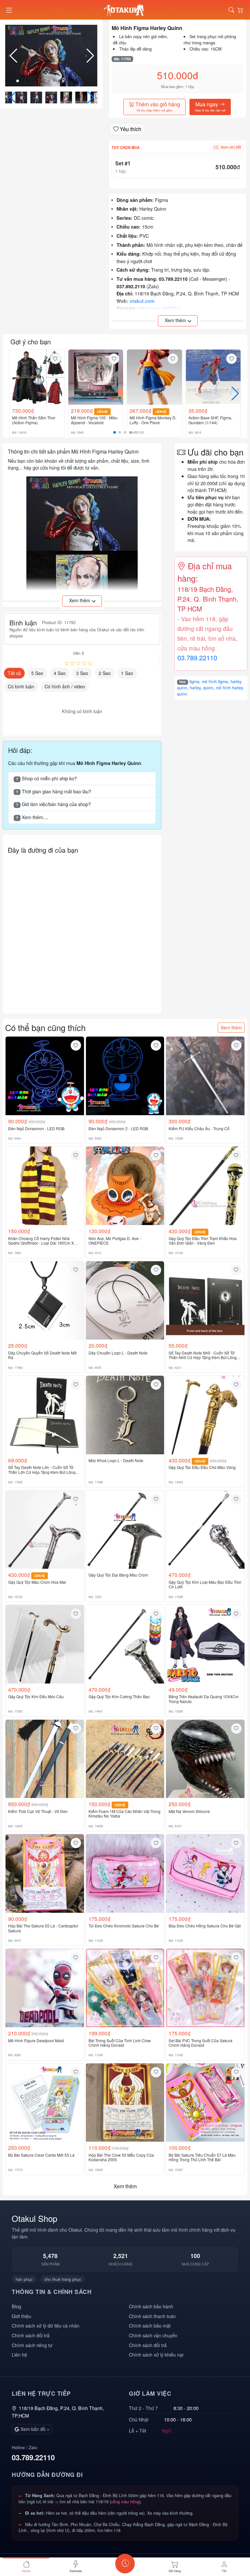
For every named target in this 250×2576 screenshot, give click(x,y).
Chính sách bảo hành (151, 2306)
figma (194, 681)
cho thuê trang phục (63, 2279)
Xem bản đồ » (34, 2429)
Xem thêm (231, 1027)
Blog (16, 2306)
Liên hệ (19, 2354)
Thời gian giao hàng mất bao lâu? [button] (54, 791)
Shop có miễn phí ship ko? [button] (46, 778)
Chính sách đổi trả (31, 2335)
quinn (208, 688)
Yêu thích (130, 129)
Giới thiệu (21, 2316)
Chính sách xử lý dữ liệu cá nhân (46, 2325)
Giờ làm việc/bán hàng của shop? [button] (53, 804)
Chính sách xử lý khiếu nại (156, 2354)
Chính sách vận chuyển (153, 2335)
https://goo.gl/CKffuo (160, 308)
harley (195, 688)
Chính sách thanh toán (152, 2316)
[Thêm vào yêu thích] (55, 359)
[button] (90, 56)
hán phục (24, 2279)
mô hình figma (215, 681)
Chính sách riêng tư (32, 2345)
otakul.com (142, 301)
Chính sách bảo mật (150, 2325)
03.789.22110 (197, 658)
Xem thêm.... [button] (32, 817)
